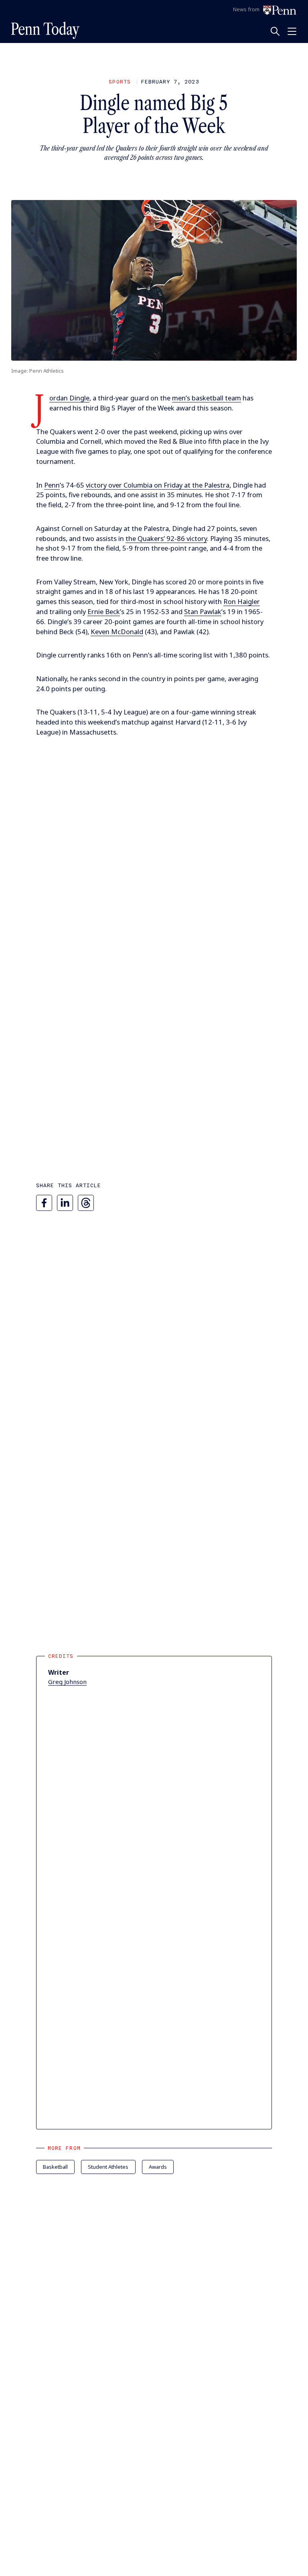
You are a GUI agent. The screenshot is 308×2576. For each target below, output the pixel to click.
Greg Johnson (67, 1682)
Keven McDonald (117, 632)
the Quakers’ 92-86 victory (166, 538)
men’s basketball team (207, 398)
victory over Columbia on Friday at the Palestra (158, 485)
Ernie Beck (104, 611)
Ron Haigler (242, 601)
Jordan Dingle (69, 398)
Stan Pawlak (203, 611)
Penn (52, 485)
